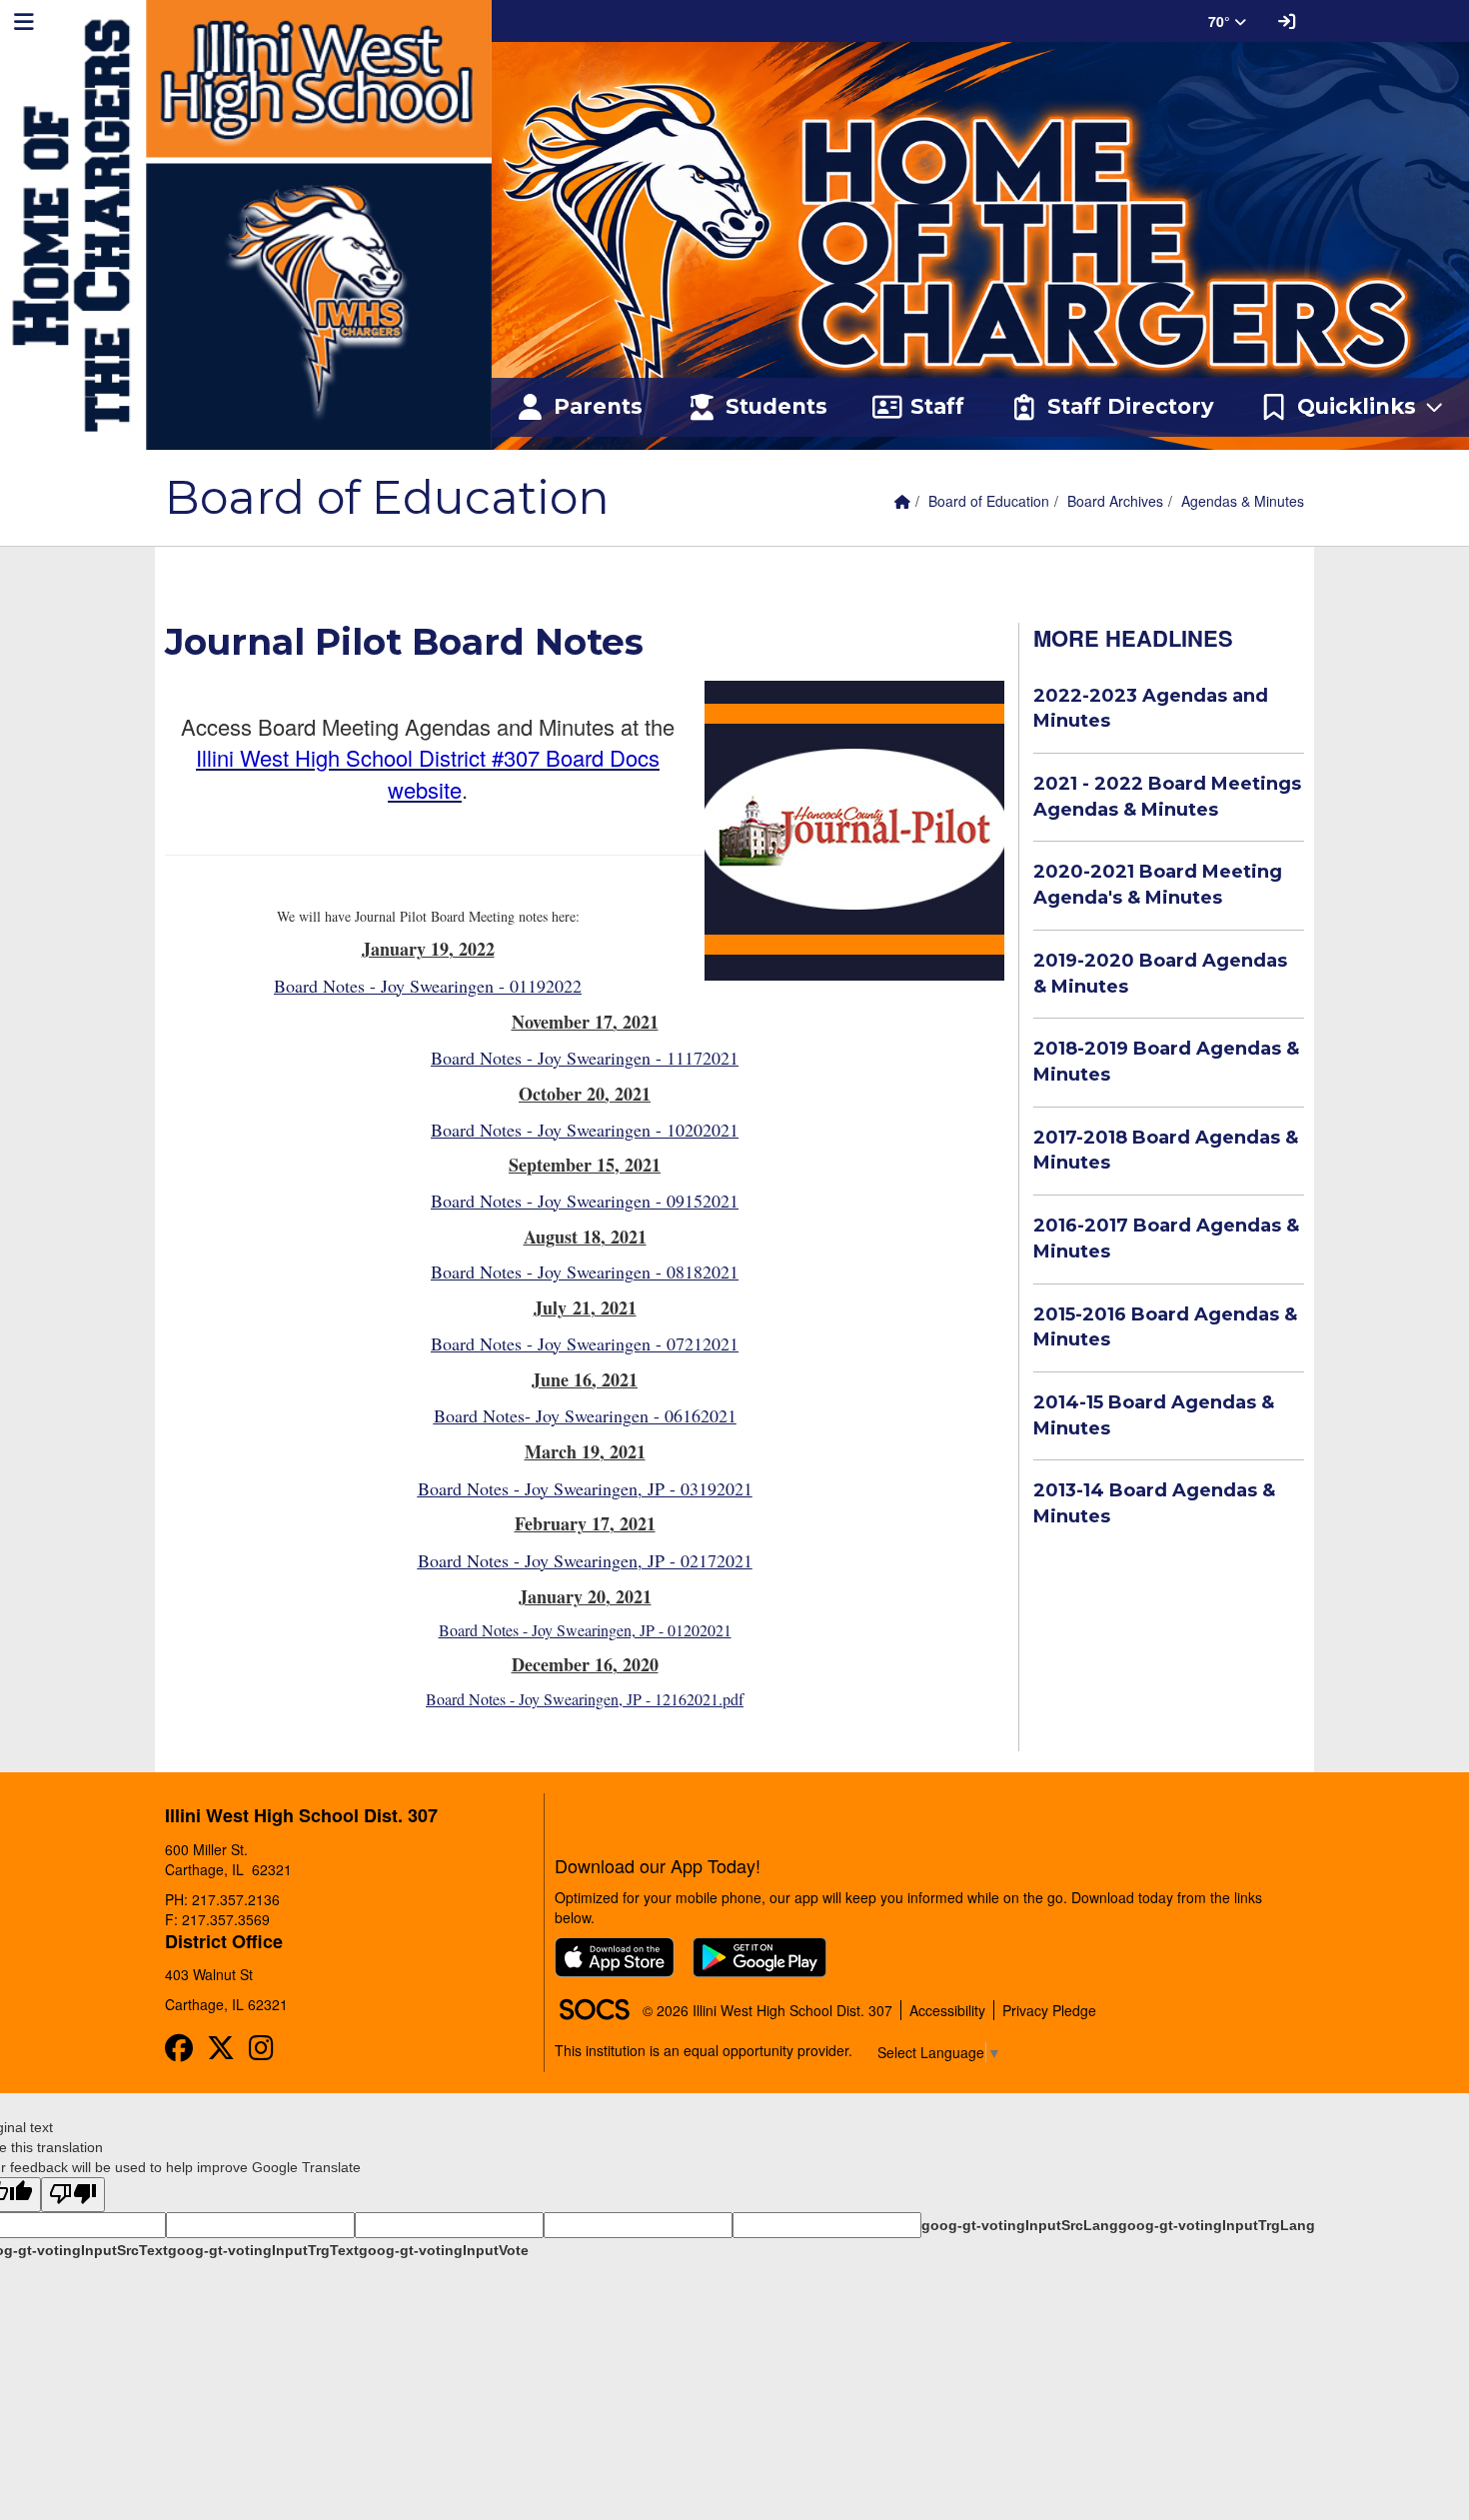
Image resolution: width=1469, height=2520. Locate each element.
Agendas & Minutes (1243, 501)
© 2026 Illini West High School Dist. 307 (767, 2010)
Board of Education (989, 501)
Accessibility (947, 2010)
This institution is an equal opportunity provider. (704, 2050)
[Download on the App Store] (615, 1957)
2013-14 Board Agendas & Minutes (1154, 1503)
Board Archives (1115, 501)
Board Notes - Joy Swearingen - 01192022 (428, 986)
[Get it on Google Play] (759, 1957)
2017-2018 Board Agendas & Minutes (1166, 1151)
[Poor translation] (73, 2195)
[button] (1352, 408)
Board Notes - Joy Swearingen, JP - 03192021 (585, 1488)
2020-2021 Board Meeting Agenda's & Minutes (1158, 885)
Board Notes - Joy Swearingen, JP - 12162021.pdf (585, 1699)
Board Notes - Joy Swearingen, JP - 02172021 (585, 1560)
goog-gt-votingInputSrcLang (1020, 2225)
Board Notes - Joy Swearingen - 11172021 (585, 1058)
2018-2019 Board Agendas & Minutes (1166, 1062)
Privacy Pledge (1049, 2010)
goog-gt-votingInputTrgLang (1217, 2225)
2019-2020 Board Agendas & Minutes (1160, 974)
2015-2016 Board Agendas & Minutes (1165, 1327)
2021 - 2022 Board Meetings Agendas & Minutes (1167, 797)
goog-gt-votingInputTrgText (263, 2250)
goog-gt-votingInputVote (444, 2250)
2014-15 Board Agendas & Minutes (1154, 1415)
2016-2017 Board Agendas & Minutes (1166, 1239)
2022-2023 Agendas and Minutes (1151, 709)
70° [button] (1221, 21)
